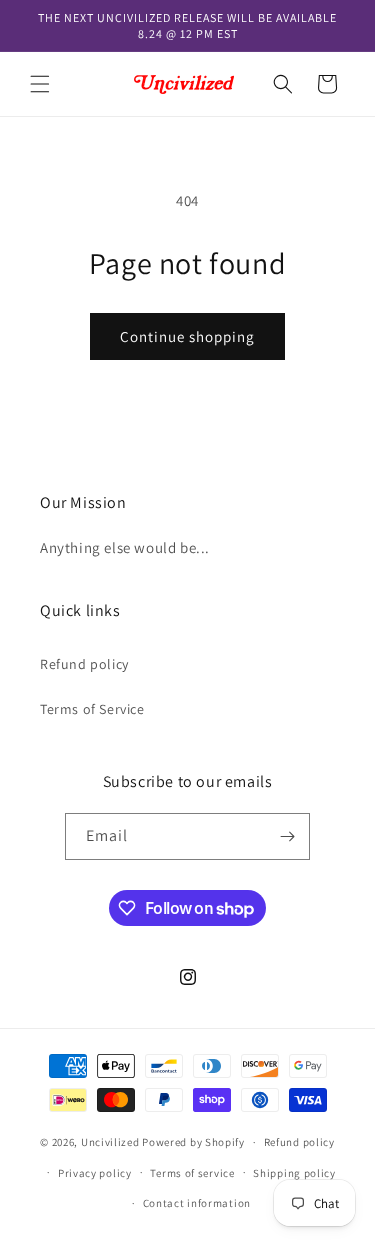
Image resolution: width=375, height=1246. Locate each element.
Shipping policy (294, 1173)
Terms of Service (92, 709)
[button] (40, 84)
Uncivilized (110, 1142)
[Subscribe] (287, 836)
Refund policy (84, 664)
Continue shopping (187, 336)
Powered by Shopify (193, 1142)
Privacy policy (95, 1173)
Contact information (197, 1203)
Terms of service (192, 1173)
